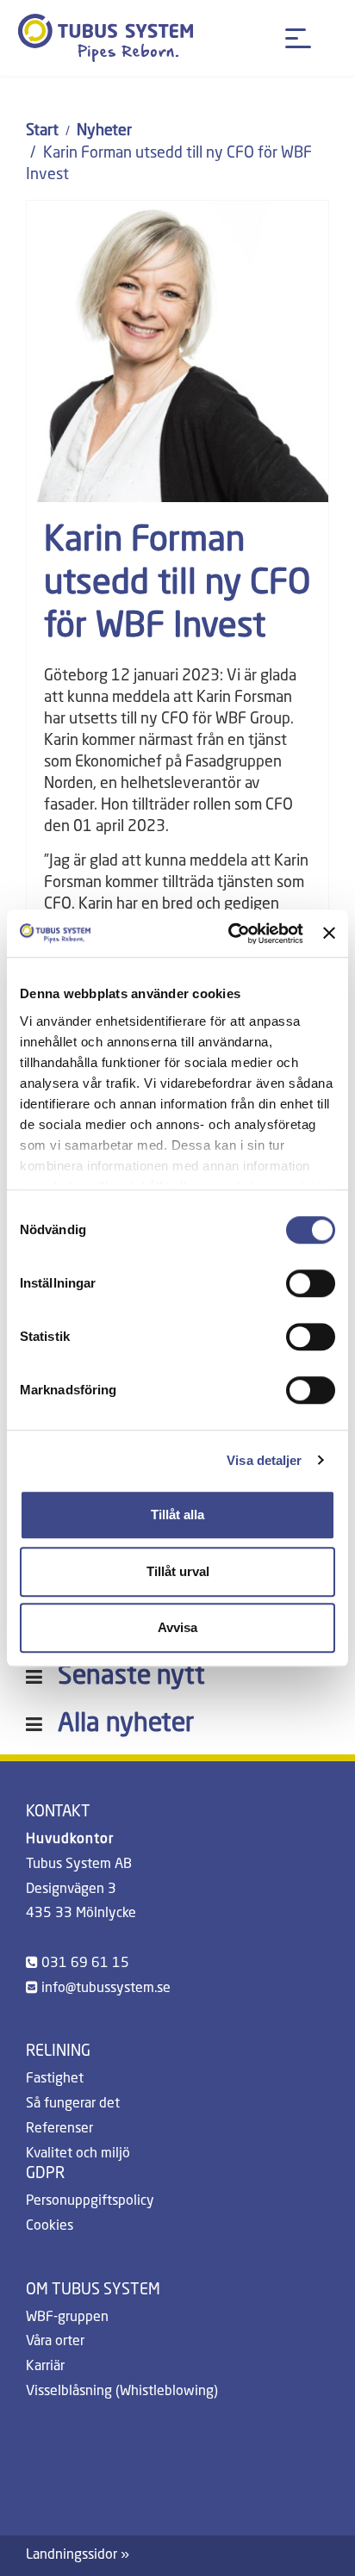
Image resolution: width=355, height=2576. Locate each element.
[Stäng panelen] (329, 934)
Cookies (50, 2226)
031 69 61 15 (85, 1964)
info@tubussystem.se (106, 1989)
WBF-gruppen (67, 2318)
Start (42, 131)
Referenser (59, 2129)
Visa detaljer (264, 1460)
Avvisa (177, 1627)
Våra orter (55, 2342)
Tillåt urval (178, 1571)
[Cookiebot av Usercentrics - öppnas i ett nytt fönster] (230, 934)
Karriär (45, 2367)
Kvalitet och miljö (78, 2154)
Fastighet (55, 2079)
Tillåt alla (177, 1515)
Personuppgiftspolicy (90, 2201)
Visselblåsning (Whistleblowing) (122, 2392)
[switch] (311, 1283)
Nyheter (104, 131)
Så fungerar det (73, 2104)
